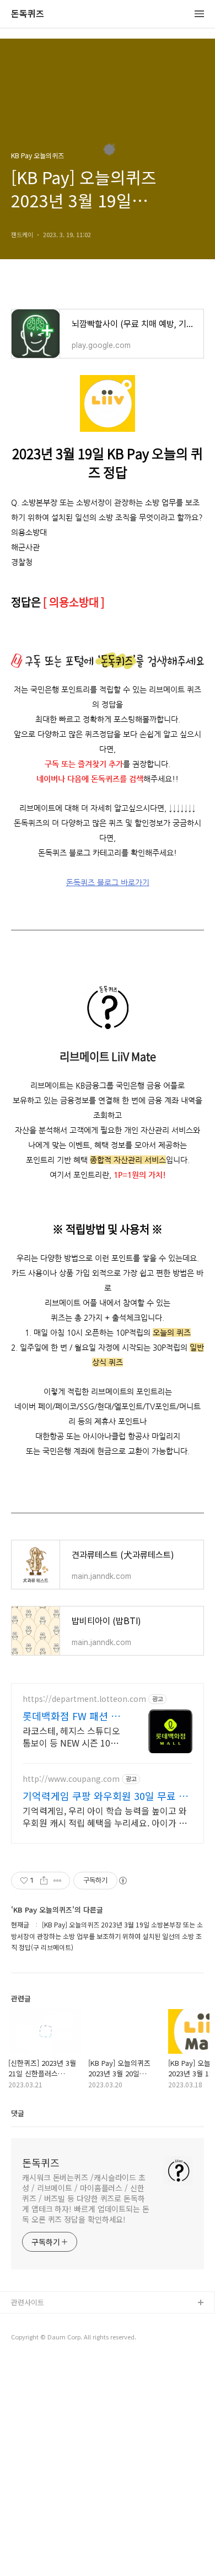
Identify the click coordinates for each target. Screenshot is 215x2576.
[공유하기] (44, 1881)
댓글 (18, 2113)
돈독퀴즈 (28, 14)
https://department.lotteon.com (84, 1699)
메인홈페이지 (31, 2339)
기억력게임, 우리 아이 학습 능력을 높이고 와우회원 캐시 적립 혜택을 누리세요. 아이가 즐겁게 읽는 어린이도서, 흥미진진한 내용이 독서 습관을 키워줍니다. (105, 1816)
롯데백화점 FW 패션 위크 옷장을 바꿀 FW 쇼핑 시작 (73, 1716)
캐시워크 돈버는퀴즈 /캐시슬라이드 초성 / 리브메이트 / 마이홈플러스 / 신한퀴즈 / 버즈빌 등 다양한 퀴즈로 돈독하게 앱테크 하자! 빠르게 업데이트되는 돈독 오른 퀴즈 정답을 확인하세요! (86, 2198)
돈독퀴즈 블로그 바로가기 (108, 882)
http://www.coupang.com (71, 1779)
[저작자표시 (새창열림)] (122, 1881)
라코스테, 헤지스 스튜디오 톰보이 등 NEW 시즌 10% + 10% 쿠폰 (74, 1736)
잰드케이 (25, 2321)
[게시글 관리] (58, 1881)
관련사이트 (28, 2302)
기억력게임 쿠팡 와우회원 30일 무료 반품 (105, 1796)
